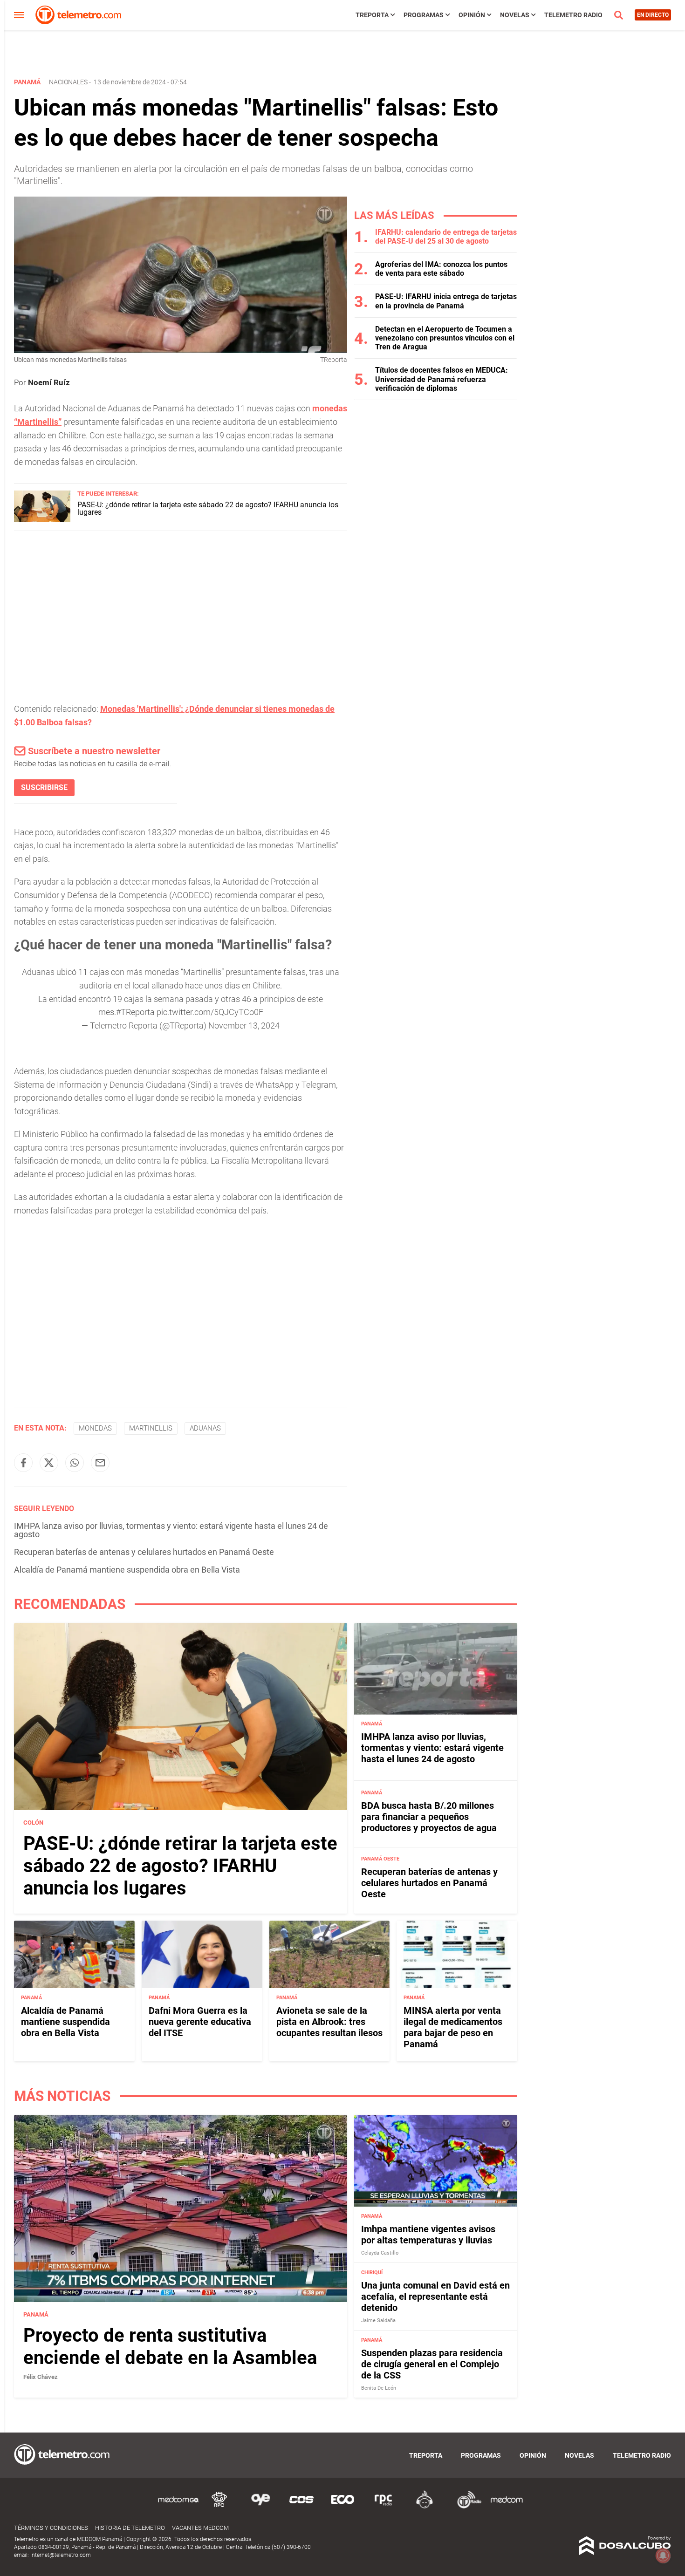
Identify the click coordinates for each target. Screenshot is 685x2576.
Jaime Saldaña (378, 2320)
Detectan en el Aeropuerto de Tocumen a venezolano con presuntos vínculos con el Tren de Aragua (445, 338)
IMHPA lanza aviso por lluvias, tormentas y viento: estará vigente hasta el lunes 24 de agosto (171, 1530)
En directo (653, 15)
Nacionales (68, 82)
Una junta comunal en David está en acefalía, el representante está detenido (435, 2297)
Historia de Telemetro (130, 2528)
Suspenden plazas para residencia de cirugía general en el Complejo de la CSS (432, 2364)
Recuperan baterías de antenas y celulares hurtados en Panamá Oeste (144, 1552)
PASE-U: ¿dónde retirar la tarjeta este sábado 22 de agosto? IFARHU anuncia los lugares (208, 508)
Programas (424, 15)
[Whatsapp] (75, 1463)
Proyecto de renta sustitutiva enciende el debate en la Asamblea (170, 2347)
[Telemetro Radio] (466, 2507)
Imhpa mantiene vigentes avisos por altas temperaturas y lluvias (428, 2235)
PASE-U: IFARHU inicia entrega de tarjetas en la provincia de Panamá (446, 301)
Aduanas (205, 1428)
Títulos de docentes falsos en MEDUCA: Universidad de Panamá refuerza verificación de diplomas (442, 379)
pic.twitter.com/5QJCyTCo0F (210, 1012)
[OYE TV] (260, 2507)
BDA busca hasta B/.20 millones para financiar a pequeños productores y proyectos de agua (429, 1817)
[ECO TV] (342, 2507)
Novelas (515, 15)
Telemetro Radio (573, 15)
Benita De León (379, 2388)
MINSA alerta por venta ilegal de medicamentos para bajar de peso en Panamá (453, 2027)
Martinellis (151, 1428)
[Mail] (100, 1463)
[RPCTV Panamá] (219, 2507)
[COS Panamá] (301, 2507)
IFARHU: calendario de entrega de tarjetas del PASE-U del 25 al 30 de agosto (446, 237)
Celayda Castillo (380, 2253)
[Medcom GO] (178, 2507)
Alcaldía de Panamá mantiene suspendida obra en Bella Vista (127, 1570)
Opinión (472, 15)
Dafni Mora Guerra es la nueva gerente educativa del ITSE (200, 2022)
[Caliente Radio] (425, 2507)
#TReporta (135, 1012)
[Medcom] (507, 2507)
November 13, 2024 (244, 1026)
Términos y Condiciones (51, 2528)
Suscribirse (44, 787)
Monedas (95, 1428)
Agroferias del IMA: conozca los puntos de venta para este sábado (441, 269)
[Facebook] (23, 1463)
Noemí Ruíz (49, 382)
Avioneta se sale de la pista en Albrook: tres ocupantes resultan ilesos (329, 2022)
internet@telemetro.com (61, 2555)
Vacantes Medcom (200, 2528)
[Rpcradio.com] (384, 2507)
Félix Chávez (41, 2377)
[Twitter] (49, 1463)
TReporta (372, 15)
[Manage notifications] (663, 2556)
